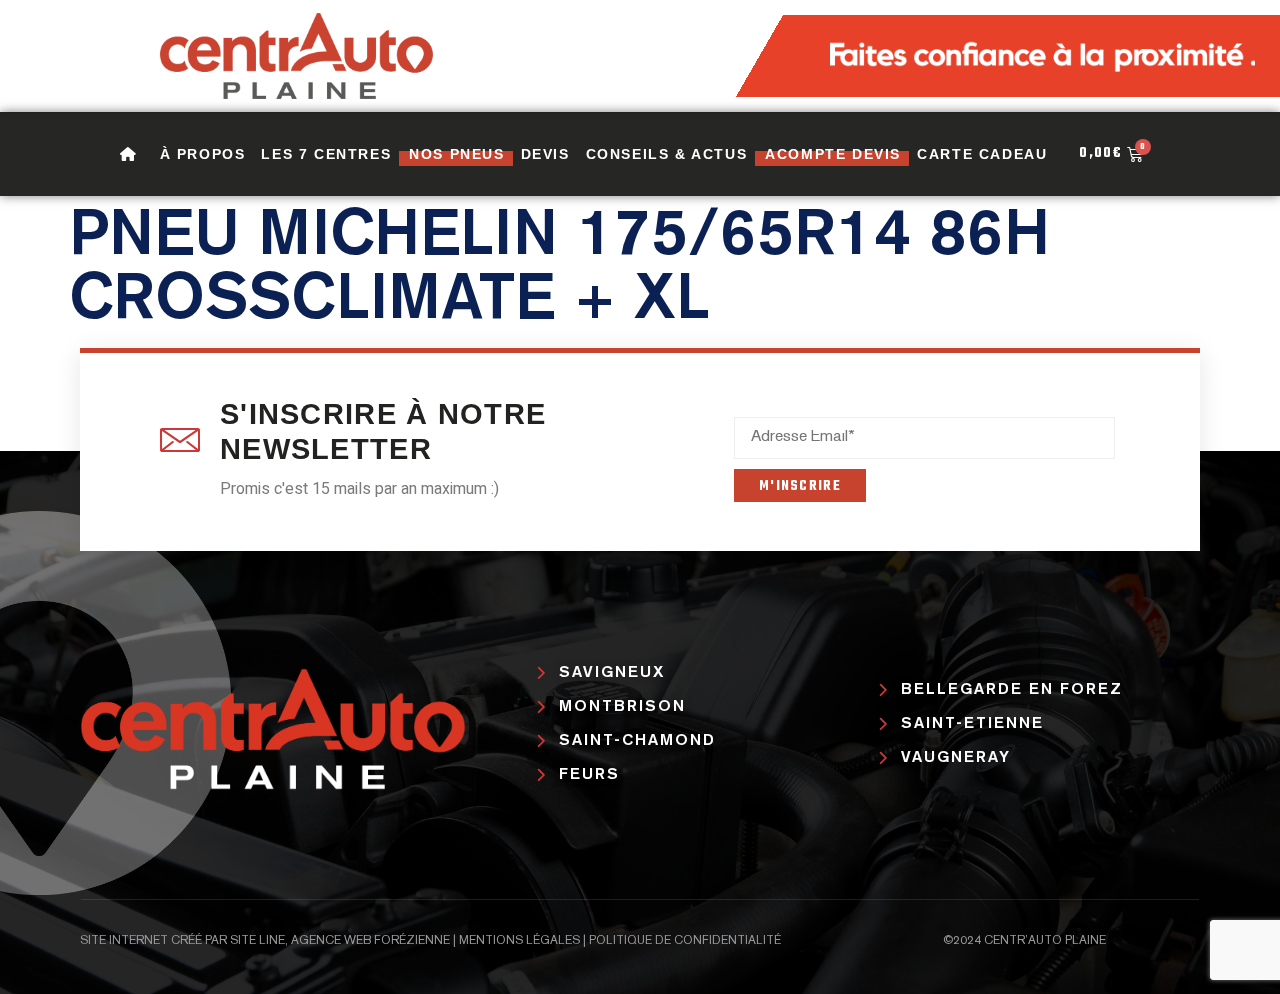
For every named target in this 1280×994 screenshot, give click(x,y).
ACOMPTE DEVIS (833, 154)
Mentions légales (519, 941)
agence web (331, 941)
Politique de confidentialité (685, 941)
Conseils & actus (667, 154)
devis (545, 154)
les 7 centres (326, 154)
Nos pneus (456, 154)
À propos (203, 154)
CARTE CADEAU (982, 154)
